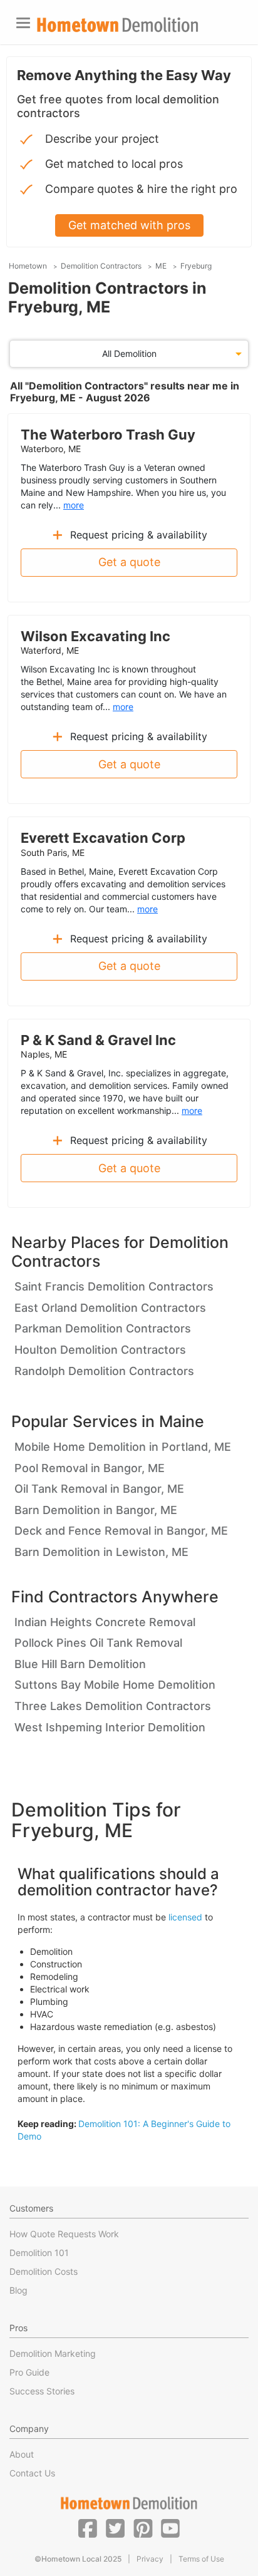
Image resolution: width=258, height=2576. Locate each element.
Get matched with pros (129, 225)
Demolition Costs (44, 2271)
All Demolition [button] (129, 353)
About (22, 2454)
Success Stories (42, 2391)
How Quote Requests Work (64, 2234)
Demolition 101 (39, 2253)
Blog (18, 2290)
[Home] (118, 25)
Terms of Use (201, 2559)
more (74, 505)
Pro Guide (29, 2372)
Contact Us (32, 2473)
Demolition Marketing (53, 2353)
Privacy (150, 2559)
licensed (185, 1917)
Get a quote (129, 562)
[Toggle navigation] (23, 23)
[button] (88, 2528)
